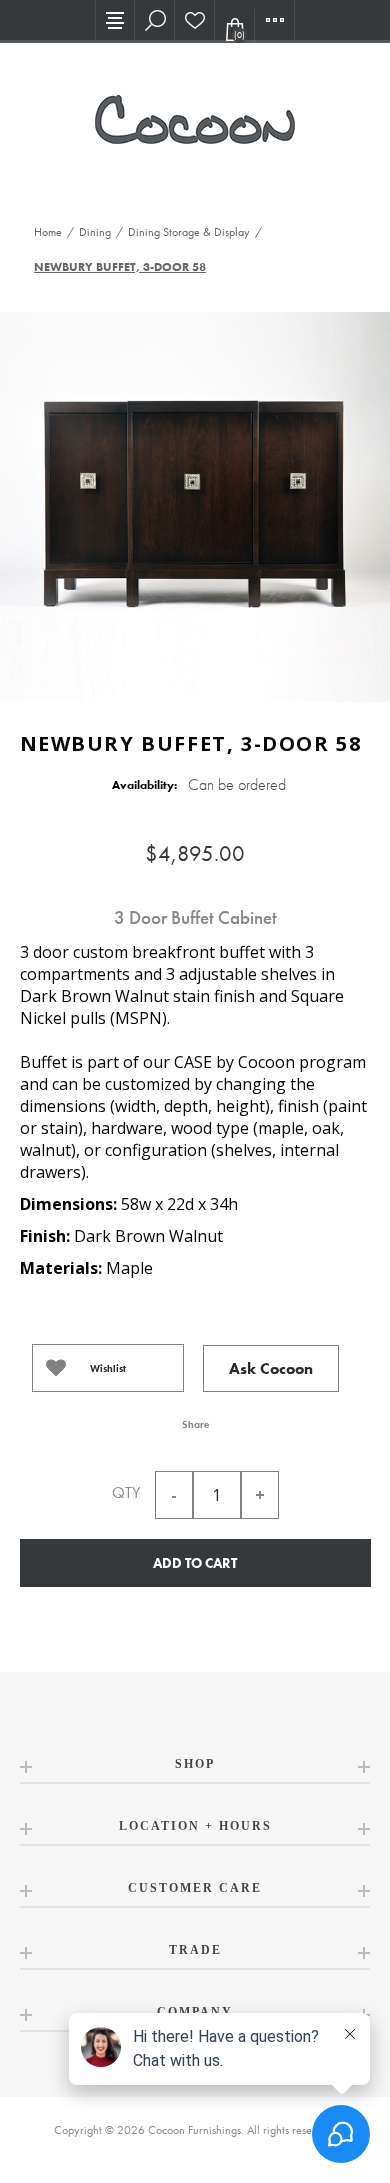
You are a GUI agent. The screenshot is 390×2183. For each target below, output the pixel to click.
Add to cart (195, 1563)
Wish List (195, 20)
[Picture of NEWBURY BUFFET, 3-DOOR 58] (195, 504)
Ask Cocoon (271, 1368)
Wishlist (108, 1368)
